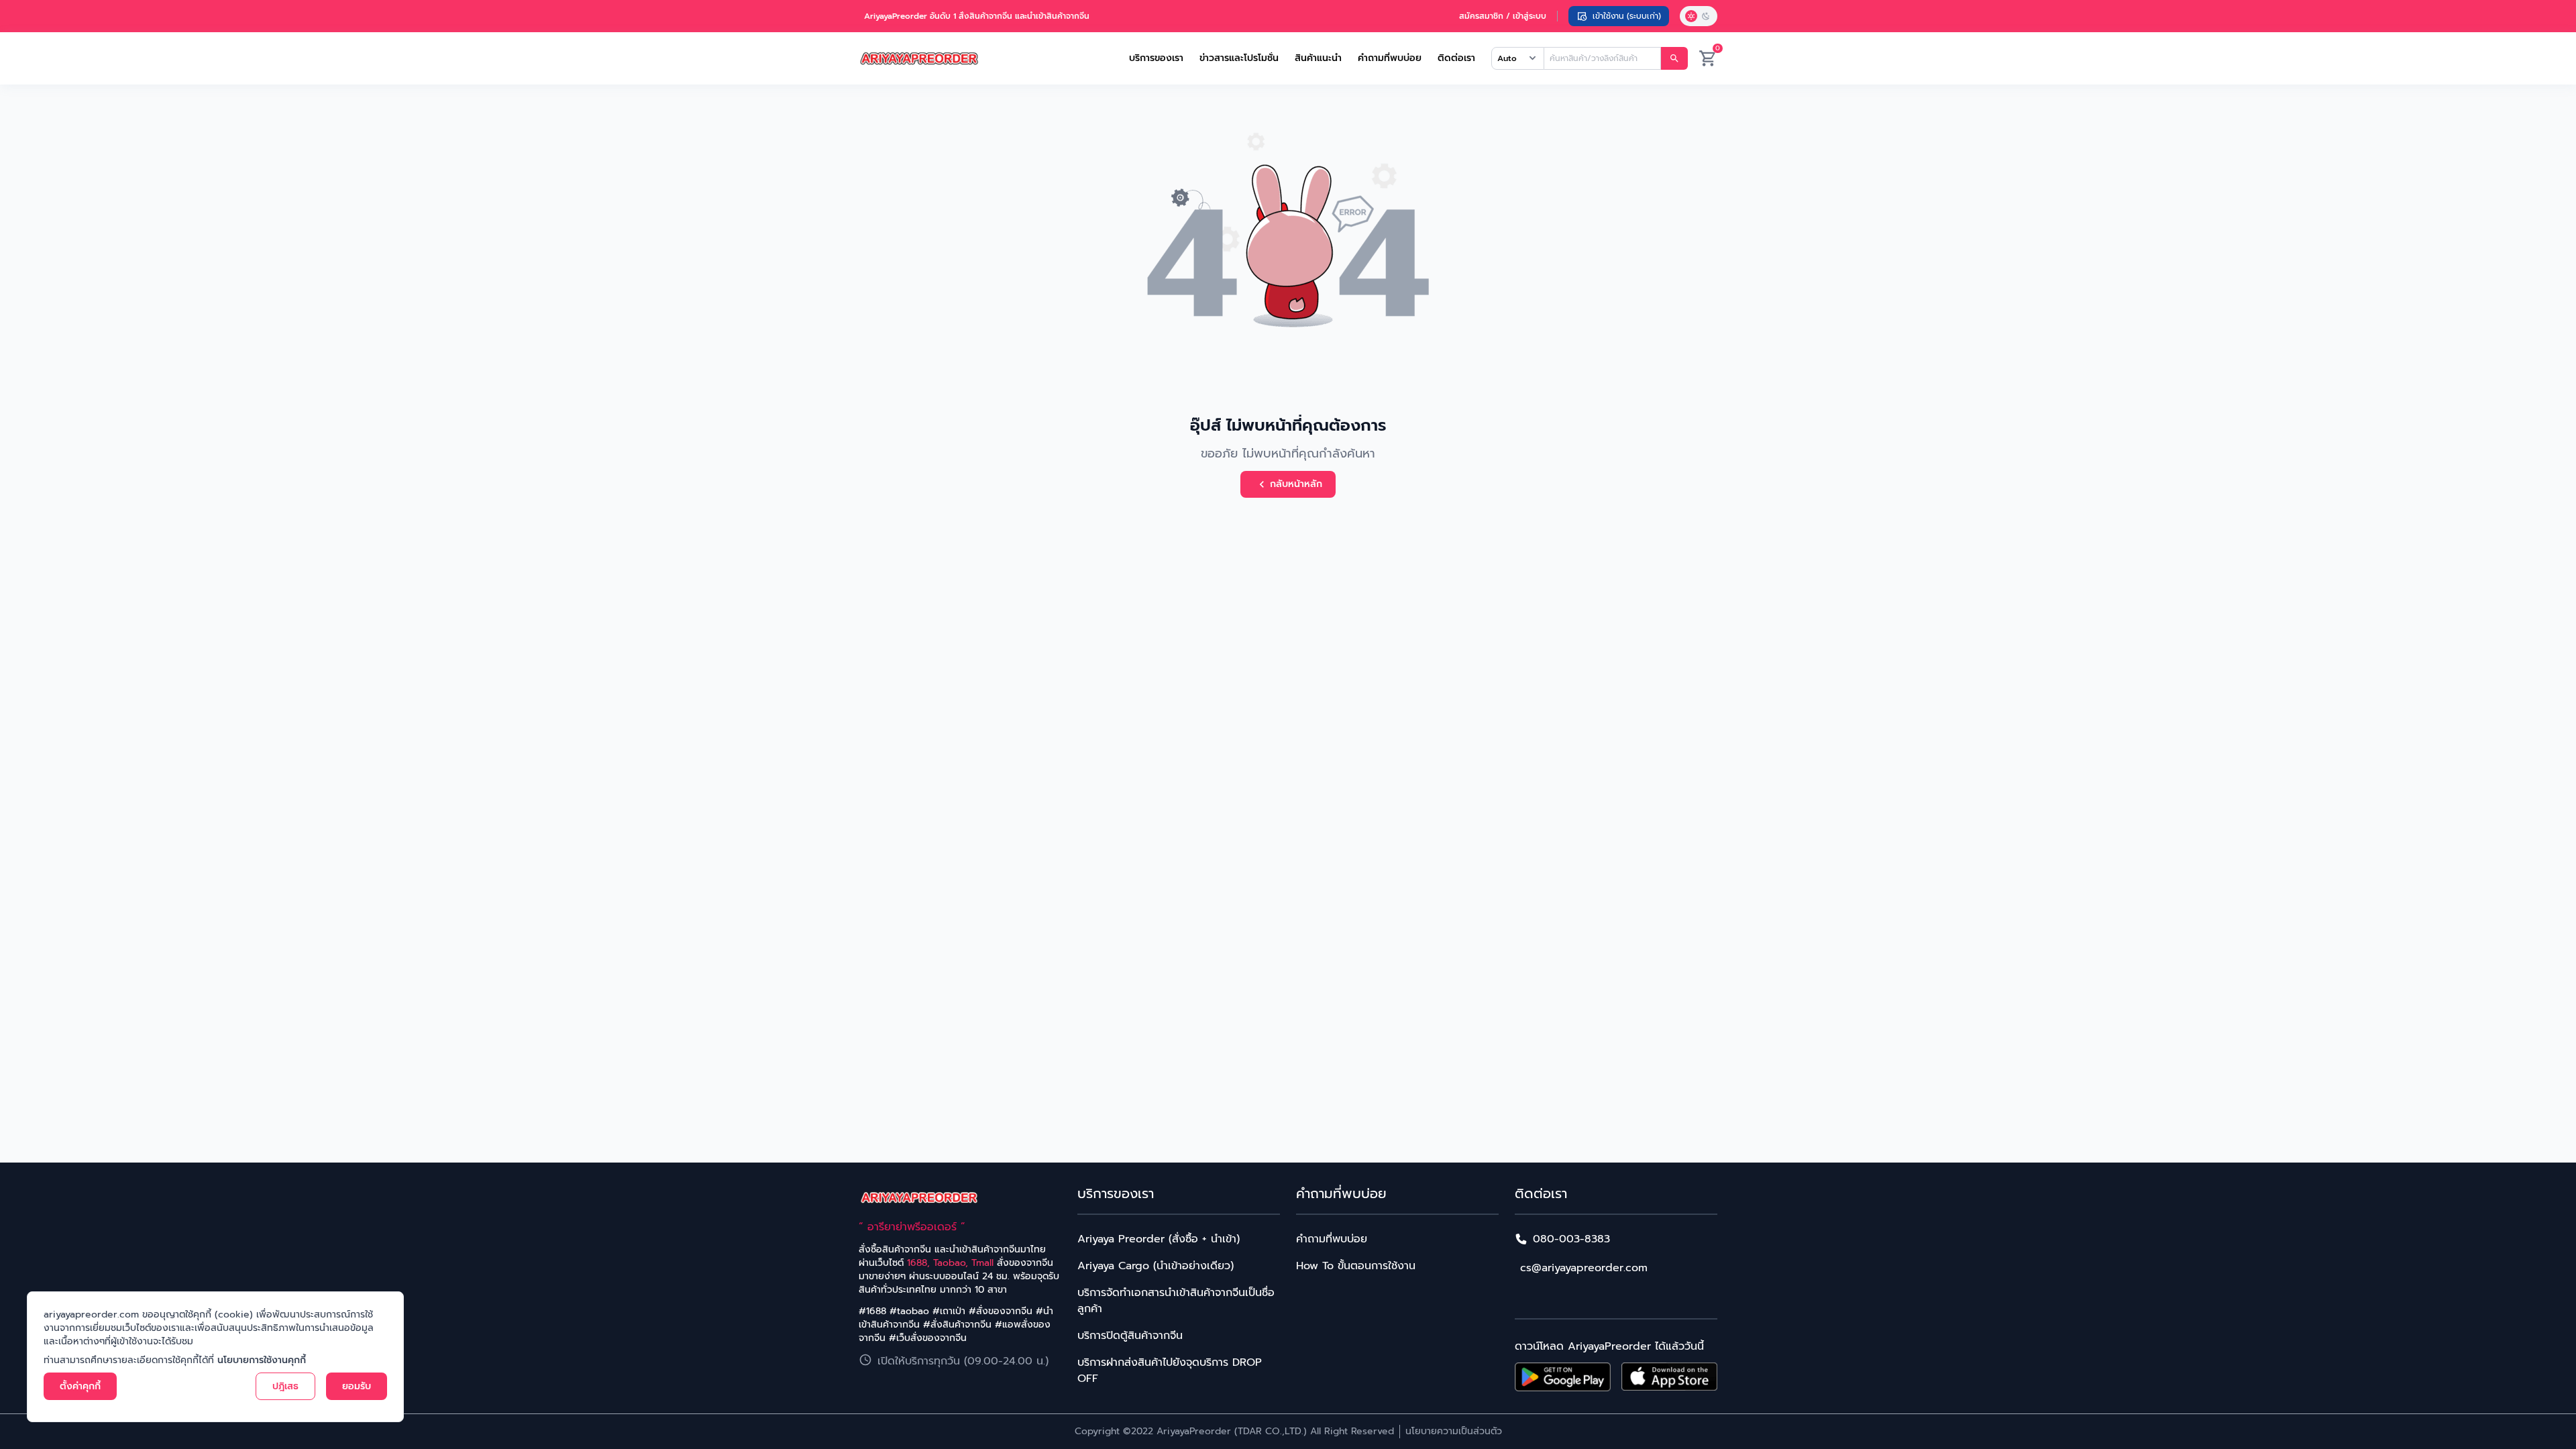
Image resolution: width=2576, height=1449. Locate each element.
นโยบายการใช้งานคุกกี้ (262, 1360)
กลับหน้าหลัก (1296, 484)
